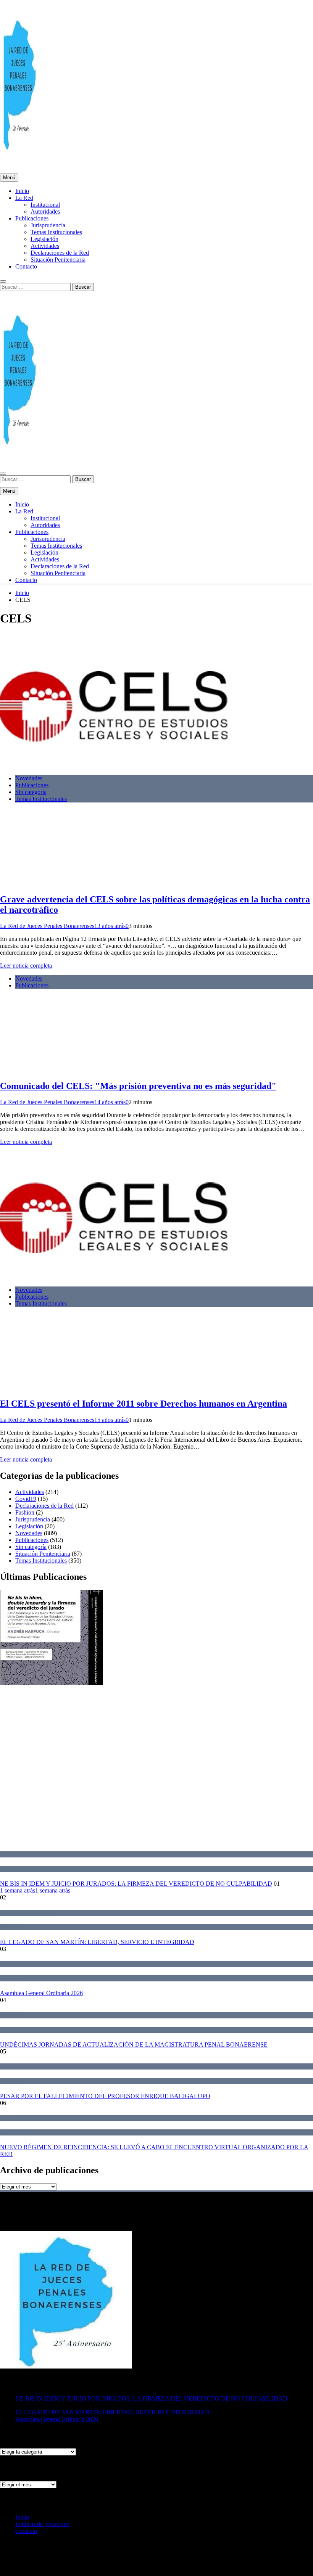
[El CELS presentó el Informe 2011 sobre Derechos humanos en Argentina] (115, 1277)
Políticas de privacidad (42, 2524)
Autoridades (45, 211)
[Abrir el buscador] (3, 281)
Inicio (22, 191)
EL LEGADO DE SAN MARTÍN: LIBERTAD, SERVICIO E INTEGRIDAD (97, 1942)
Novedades (29, 778)
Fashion (25, 1512)
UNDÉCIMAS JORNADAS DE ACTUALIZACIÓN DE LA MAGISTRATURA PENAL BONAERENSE (134, 2045)
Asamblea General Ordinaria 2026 (41, 1993)
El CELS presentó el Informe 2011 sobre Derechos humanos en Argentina (144, 1404)
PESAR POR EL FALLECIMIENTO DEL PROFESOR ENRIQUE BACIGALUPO (105, 2096)
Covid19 (26, 1499)
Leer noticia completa (26, 966)
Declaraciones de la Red (60, 253)
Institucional (45, 205)
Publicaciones (32, 218)
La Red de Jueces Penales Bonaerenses (47, 926)
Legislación (44, 239)
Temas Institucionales (56, 232)
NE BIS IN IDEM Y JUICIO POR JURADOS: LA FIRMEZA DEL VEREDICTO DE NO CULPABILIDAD (136, 1884)
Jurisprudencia (48, 225)
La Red (24, 198)
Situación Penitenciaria (58, 260)
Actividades (45, 246)
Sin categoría (31, 792)
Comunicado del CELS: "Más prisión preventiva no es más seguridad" (138, 1086)
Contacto (26, 266)
